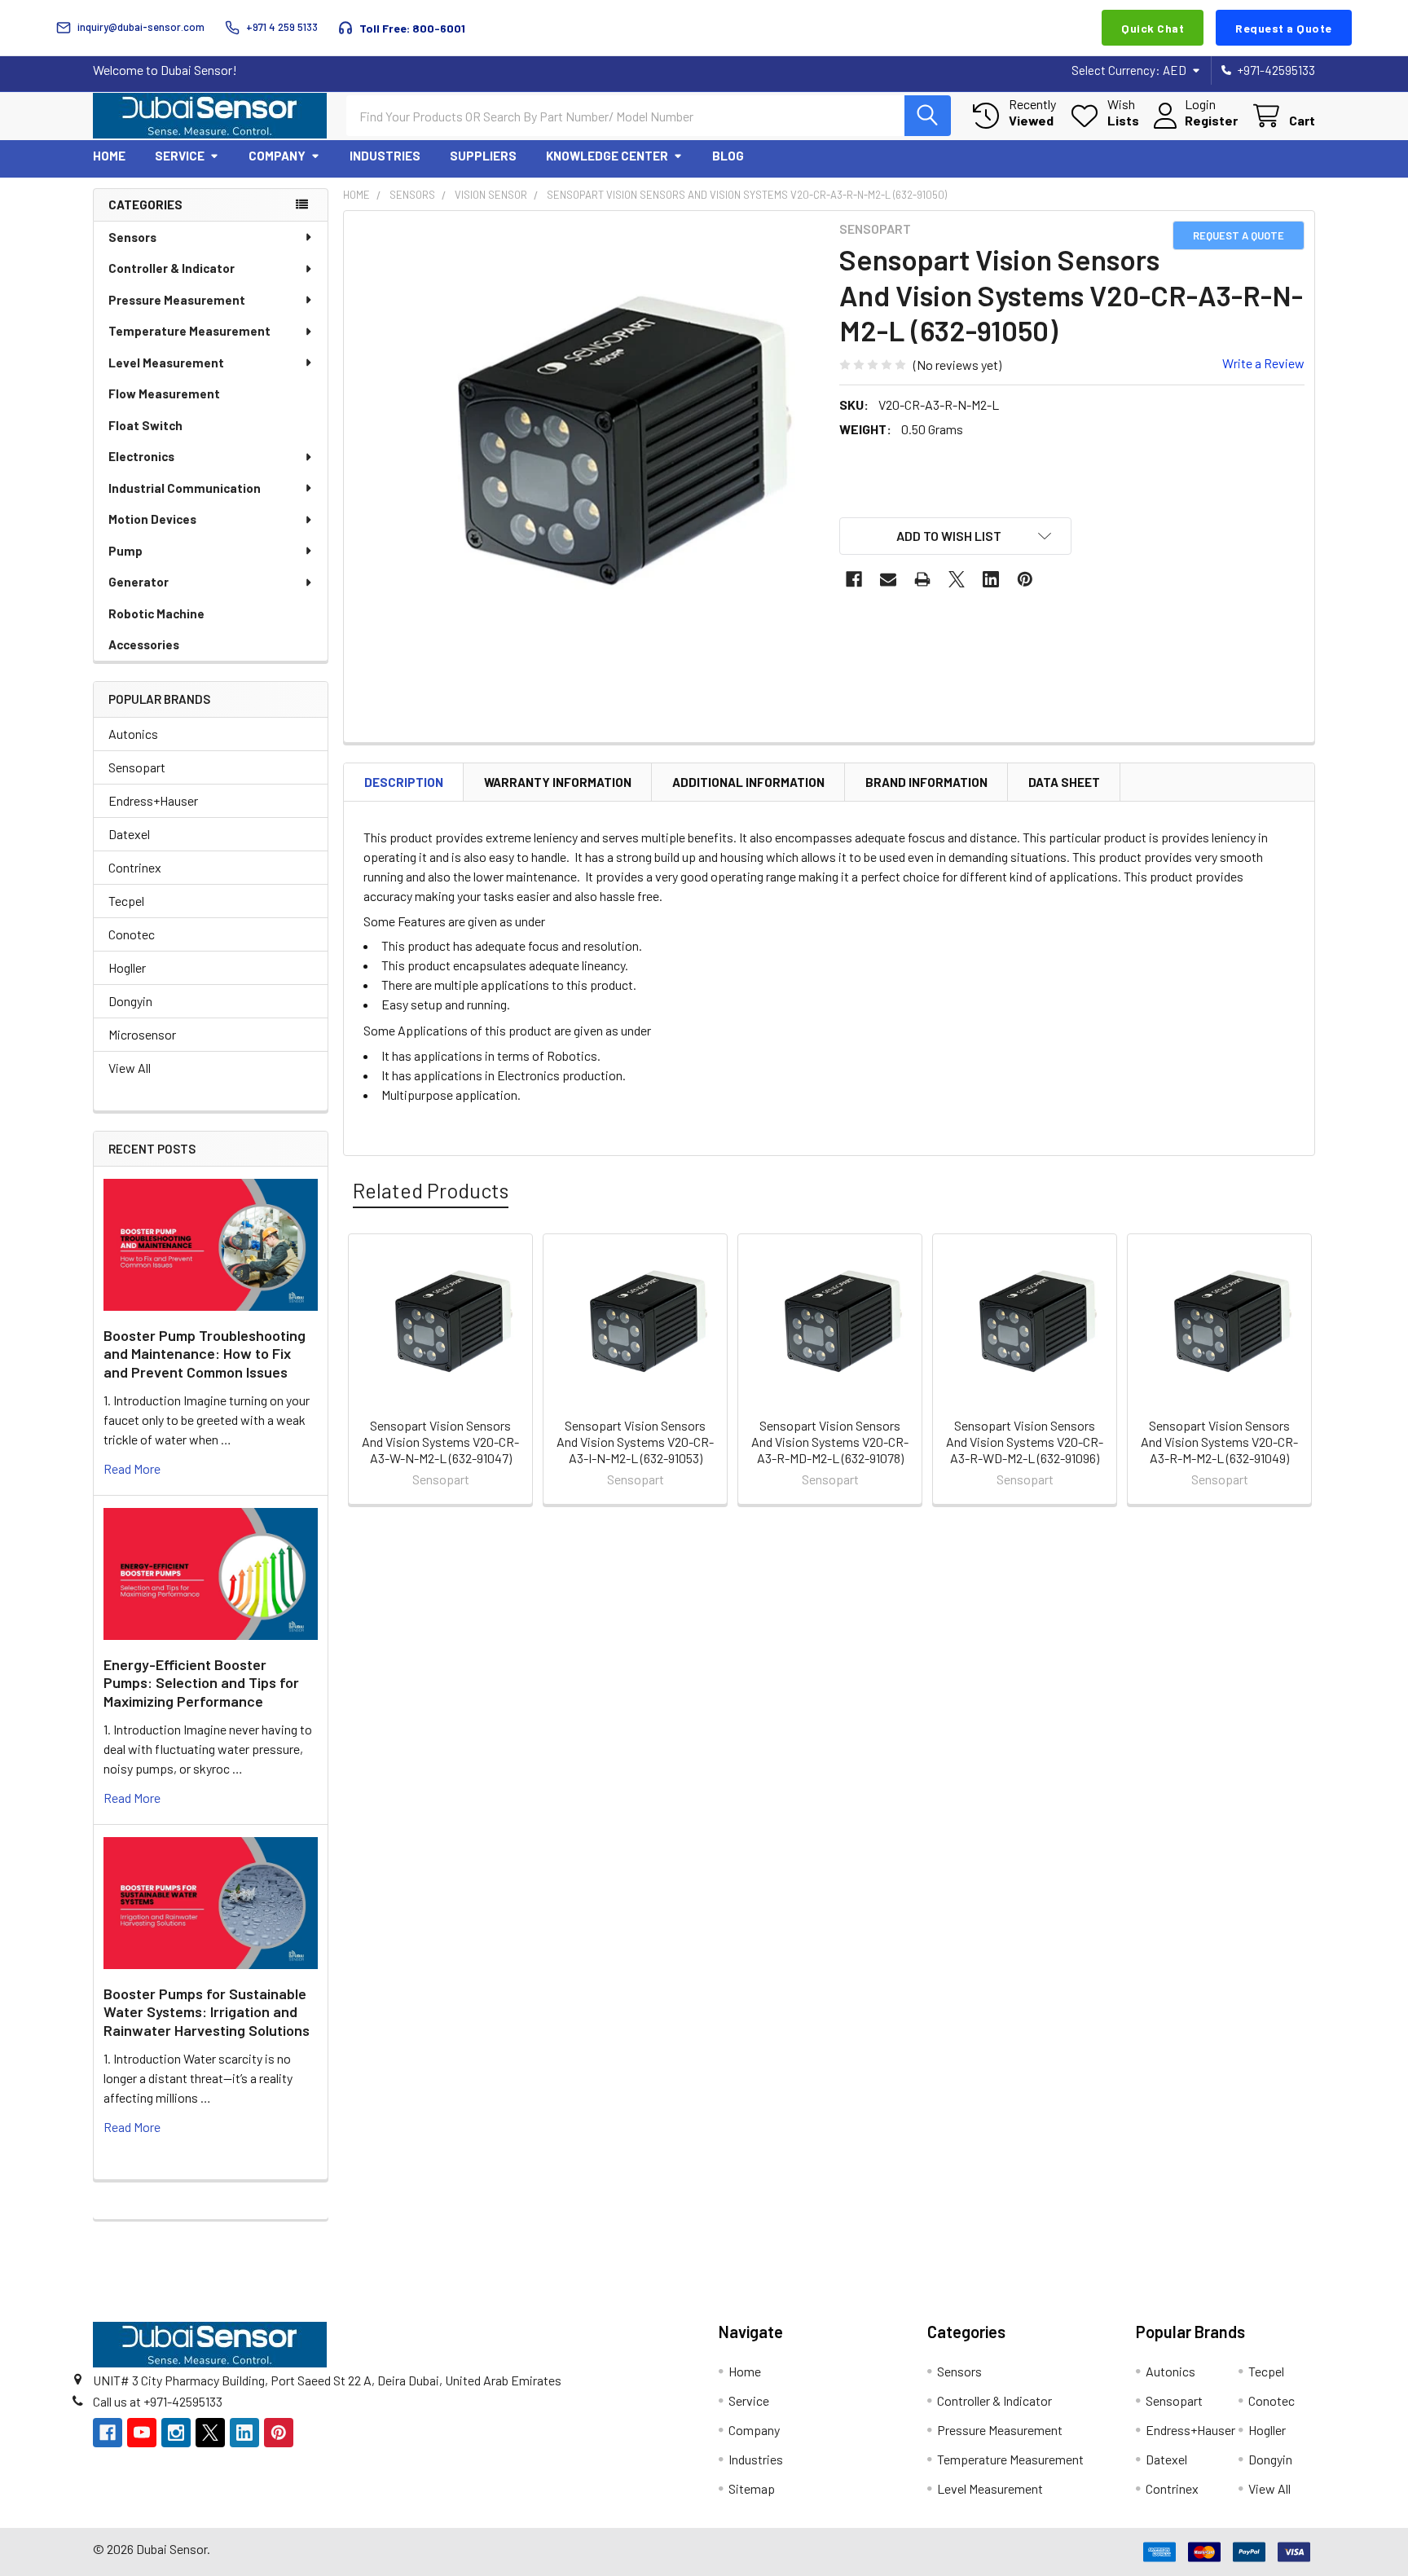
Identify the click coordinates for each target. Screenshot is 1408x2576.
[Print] (922, 579)
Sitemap (752, 2488)
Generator (139, 582)
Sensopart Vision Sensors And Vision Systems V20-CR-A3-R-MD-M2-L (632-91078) (830, 1442)
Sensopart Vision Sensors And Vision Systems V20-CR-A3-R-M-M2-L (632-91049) (1219, 1442)
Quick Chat (1153, 28)
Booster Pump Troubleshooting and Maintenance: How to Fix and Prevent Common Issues (205, 1354)
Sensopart (137, 767)
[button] (956, 536)
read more (132, 1468)
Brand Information (926, 782)
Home (109, 156)
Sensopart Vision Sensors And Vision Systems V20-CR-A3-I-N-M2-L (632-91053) (635, 1442)
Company (277, 156)
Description (404, 782)
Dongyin (130, 1001)
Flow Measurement (164, 393)
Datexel (129, 834)
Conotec (132, 934)
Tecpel (126, 901)
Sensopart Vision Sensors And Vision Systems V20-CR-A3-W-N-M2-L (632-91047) (440, 1442)
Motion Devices (152, 519)
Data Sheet (1064, 782)
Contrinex (135, 867)
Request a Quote (1284, 28)
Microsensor (142, 1034)
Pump (125, 551)
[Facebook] (854, 579)
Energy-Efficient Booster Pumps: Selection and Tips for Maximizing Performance (201, 1683)
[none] (587, 454)
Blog (728, 156)
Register (1211, 120)
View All (130, 1068)
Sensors (132, 237)
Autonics (133, 734)
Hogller (127, 967)
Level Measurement (166, 363)
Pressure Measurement (177, 300)
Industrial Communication (185, 488)
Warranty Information (558, 782)
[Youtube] (142, 2433)
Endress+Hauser (153, 800)
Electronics (141, 456)
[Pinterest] (1025, 579)
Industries (385, 156)
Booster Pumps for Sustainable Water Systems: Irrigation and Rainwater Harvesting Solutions (207, 2012)
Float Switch (145, 425)
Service (180, 156)
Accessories (144, 644)
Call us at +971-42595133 (158, 2401)
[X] (957, 579)
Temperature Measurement (189, 331)
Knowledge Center (607, 156)
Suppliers (483, 156)
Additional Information (748, 782)
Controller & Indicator (172, 268)
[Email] (888, 579)
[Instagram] (176, 2433)
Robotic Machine (156, 613)
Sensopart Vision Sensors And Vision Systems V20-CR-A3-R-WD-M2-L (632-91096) (1025, 1442)
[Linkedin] (991, 579)
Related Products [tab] (431, 1190)
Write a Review (1263, 363)
